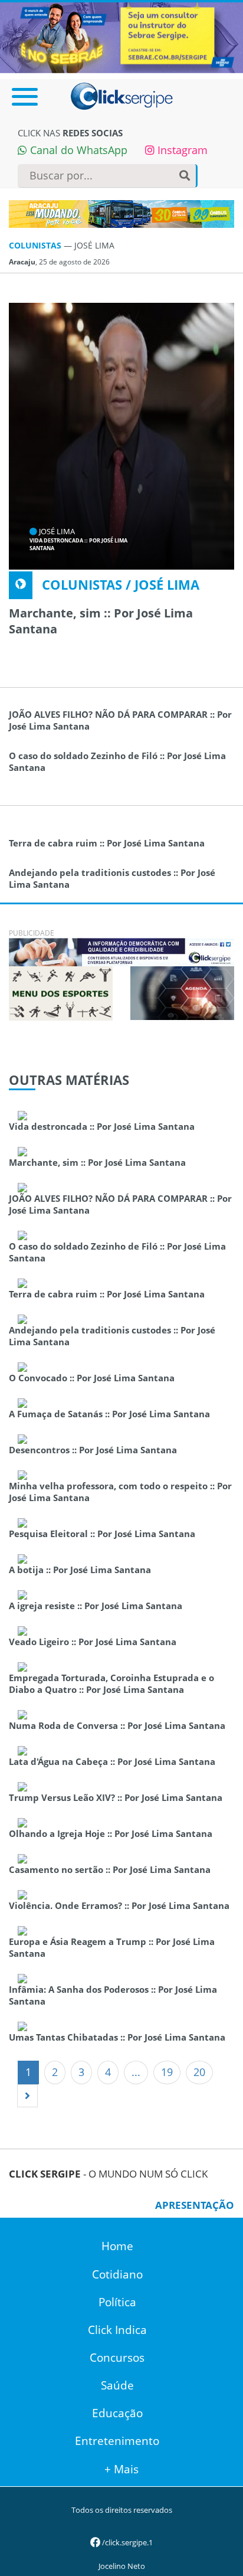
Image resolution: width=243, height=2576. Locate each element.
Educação (117, 2413)
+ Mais (121, 2469)
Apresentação (195, 2205)
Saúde (117, 2385)
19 (167, 2072)
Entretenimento (117, 2441)
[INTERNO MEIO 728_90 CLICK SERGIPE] (121, 951)
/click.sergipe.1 (127, 2542)
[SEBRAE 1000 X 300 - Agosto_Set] (121, 37)
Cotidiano (117, 2274)
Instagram (181, 150)
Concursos (117, 2358)
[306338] (182, 992)
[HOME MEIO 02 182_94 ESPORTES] (61, 992)
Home (117, 2246)
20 (199, 2072)
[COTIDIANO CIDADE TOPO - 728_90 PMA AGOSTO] (121, 214)
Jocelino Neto (122, 2566)
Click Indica (117, 2330)
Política (117, 2302)
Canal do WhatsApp (77, 150)
